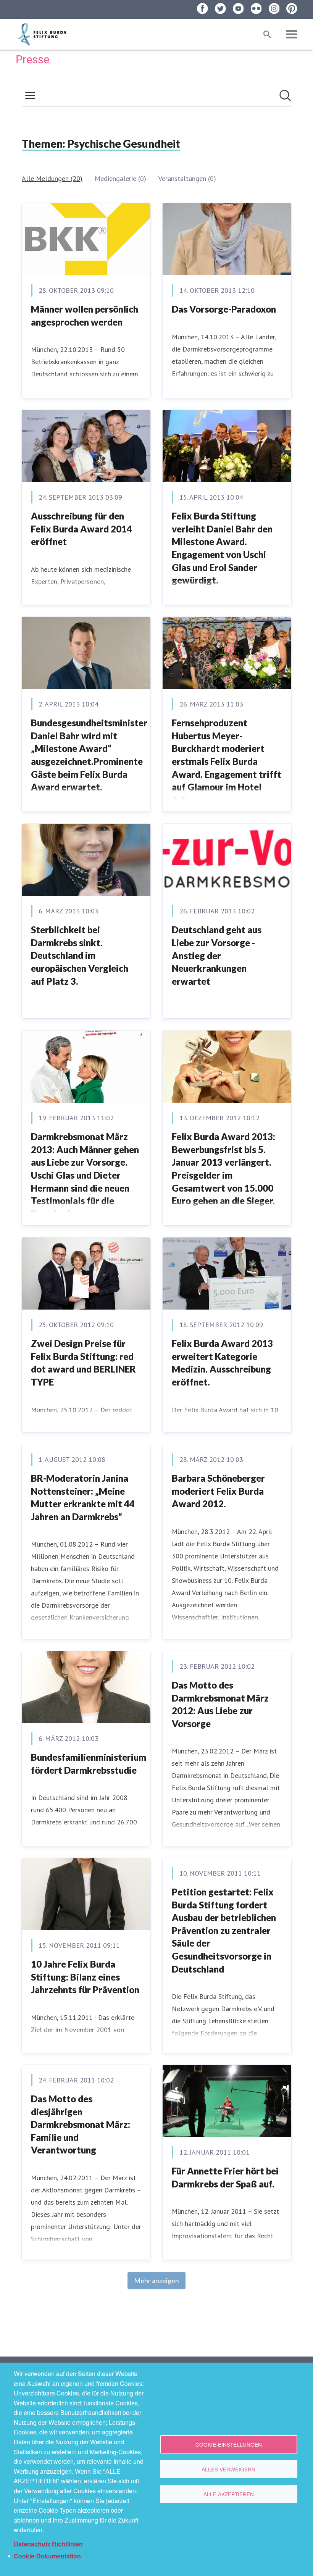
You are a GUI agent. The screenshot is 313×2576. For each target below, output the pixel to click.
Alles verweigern (228, 2469)
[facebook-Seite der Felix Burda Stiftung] (202, 9)
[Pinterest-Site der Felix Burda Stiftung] (292, 9)
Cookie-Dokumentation (47, 2556)
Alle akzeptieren (229, 2494)
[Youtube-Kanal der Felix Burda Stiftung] (238, 9)
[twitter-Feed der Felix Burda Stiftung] (220, 9)
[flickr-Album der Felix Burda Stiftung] (256, 9)
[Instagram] (274, 9)
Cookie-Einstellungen (229, 2444)
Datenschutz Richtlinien (48, 2544)
